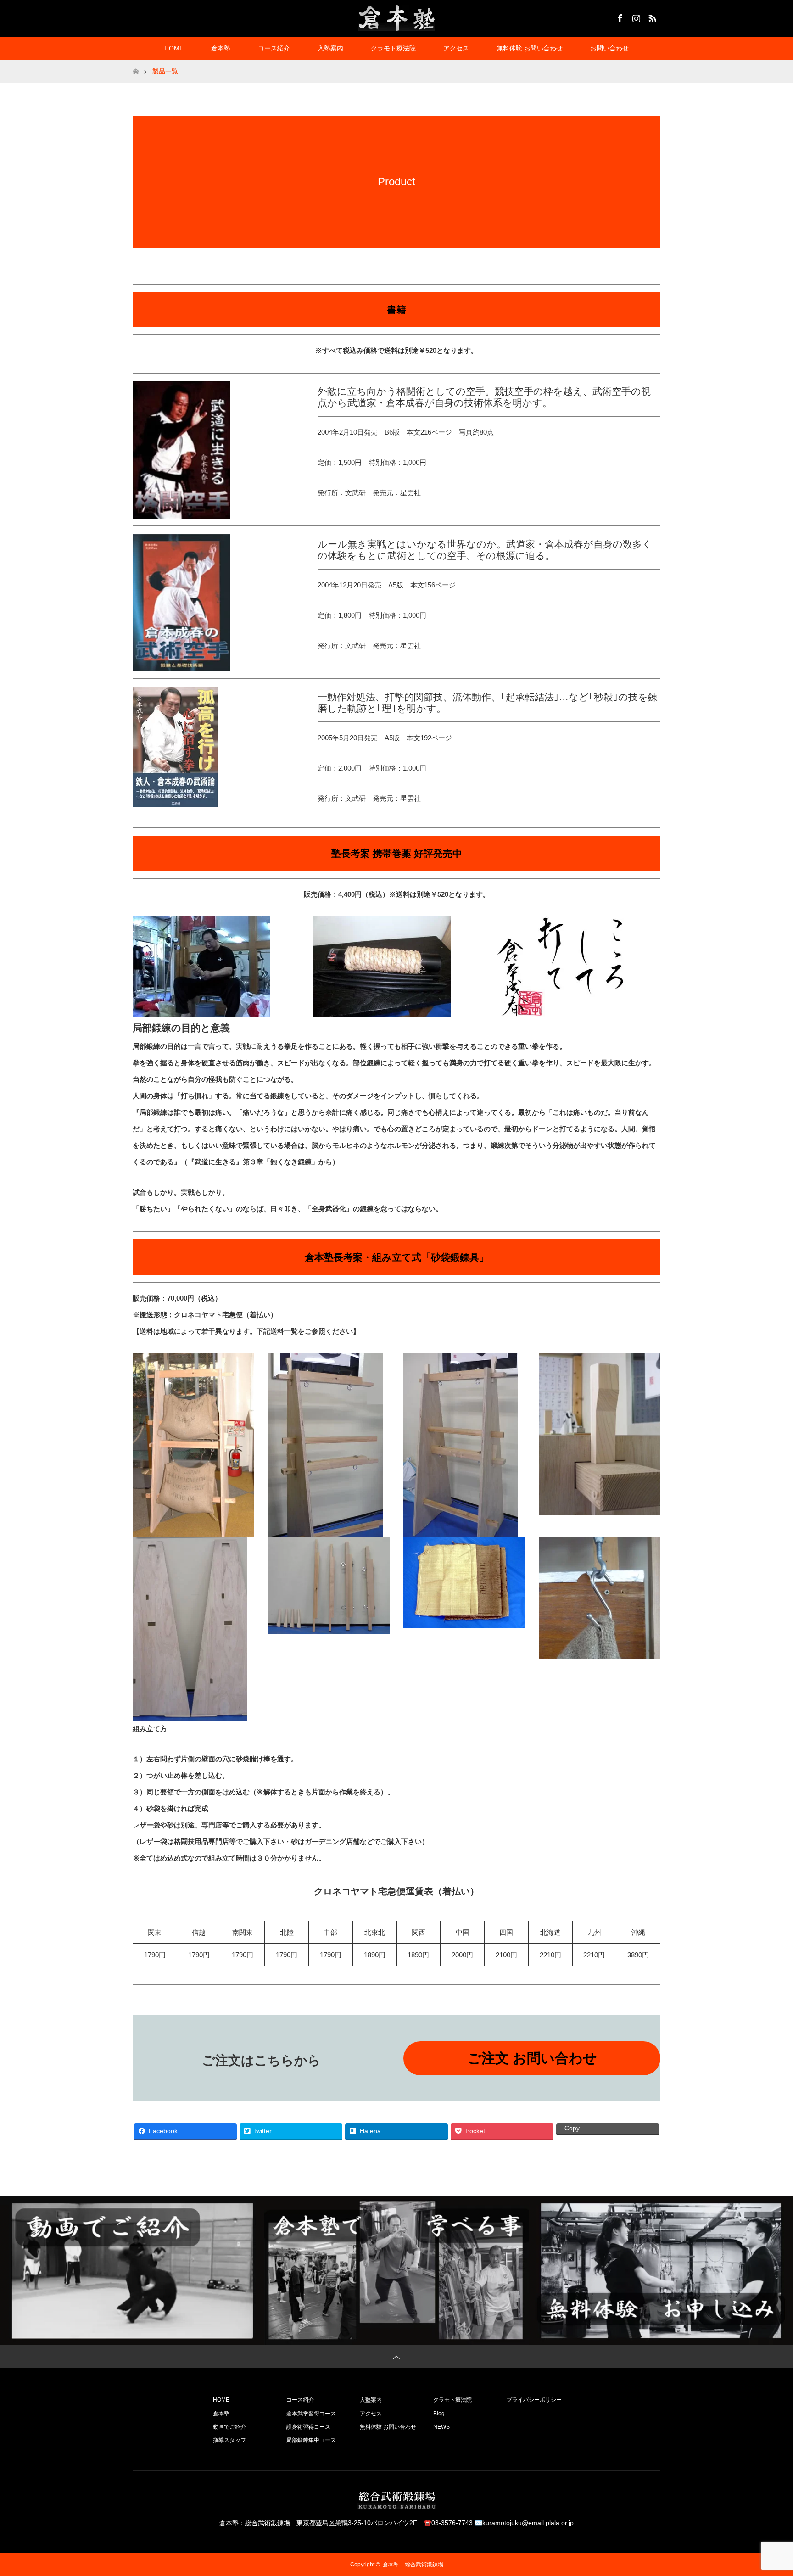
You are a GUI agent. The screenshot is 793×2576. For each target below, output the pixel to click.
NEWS (441, 2427)
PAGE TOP (768, 2489)
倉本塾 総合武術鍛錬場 (413, 2565)
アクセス (456, 48)
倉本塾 (221, 48)
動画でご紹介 (229, 2427)
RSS (651, 17)
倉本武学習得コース (311, 2414)
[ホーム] (136, 63)
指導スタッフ (229, 2440)
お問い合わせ (609, 48)
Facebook (619, 17)
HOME (174, 48)
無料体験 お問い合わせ (530, 48)
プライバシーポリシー (534, 2400)
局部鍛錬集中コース (311, 2440)
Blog (439, 2414)
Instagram (635, 17)
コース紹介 (274, 48)
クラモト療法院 (393, 48)
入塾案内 (330, 48)
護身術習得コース (308, 2427)
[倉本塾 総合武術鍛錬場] (396, 18)
